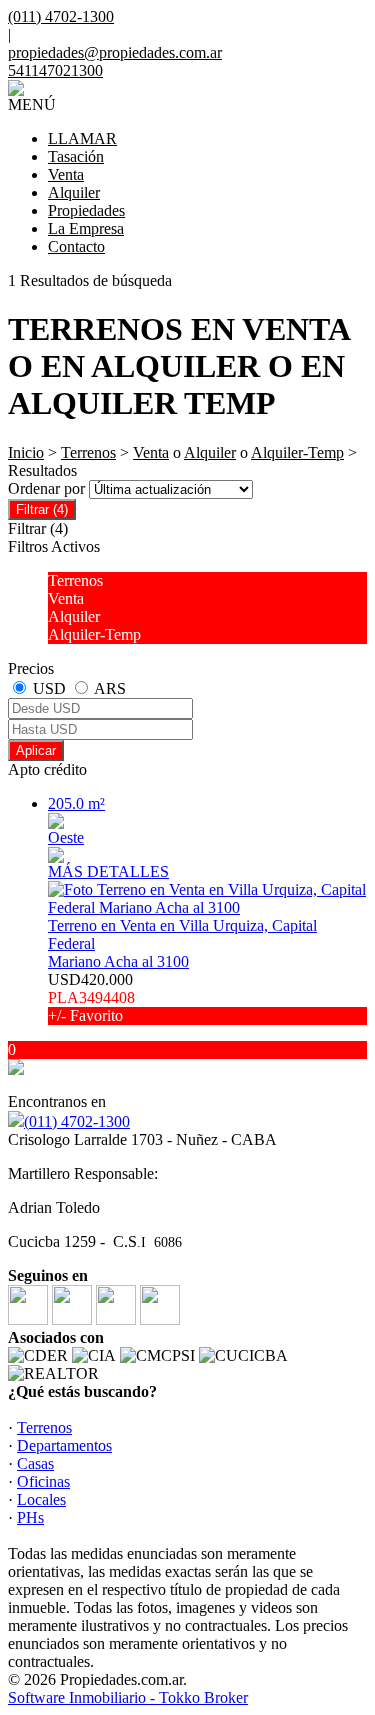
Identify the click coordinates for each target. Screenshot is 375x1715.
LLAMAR (82, 138)
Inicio (26, 452)
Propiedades (86, 210)
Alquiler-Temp (297, 452)
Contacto (76, 246)
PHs (30, 1517)
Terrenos (88, 452)
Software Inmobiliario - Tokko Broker (128, 1697)
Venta (66, 174)
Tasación (76, 156)
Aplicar (36, 750)
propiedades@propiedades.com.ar (115, 52)
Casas (35, 1463)
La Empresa (86, 228)
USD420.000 (91, 997)
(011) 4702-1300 (77, 1121)
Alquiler (74, 192)
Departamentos (64, 1445)
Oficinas (43, 1481)
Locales (41, 1499)
